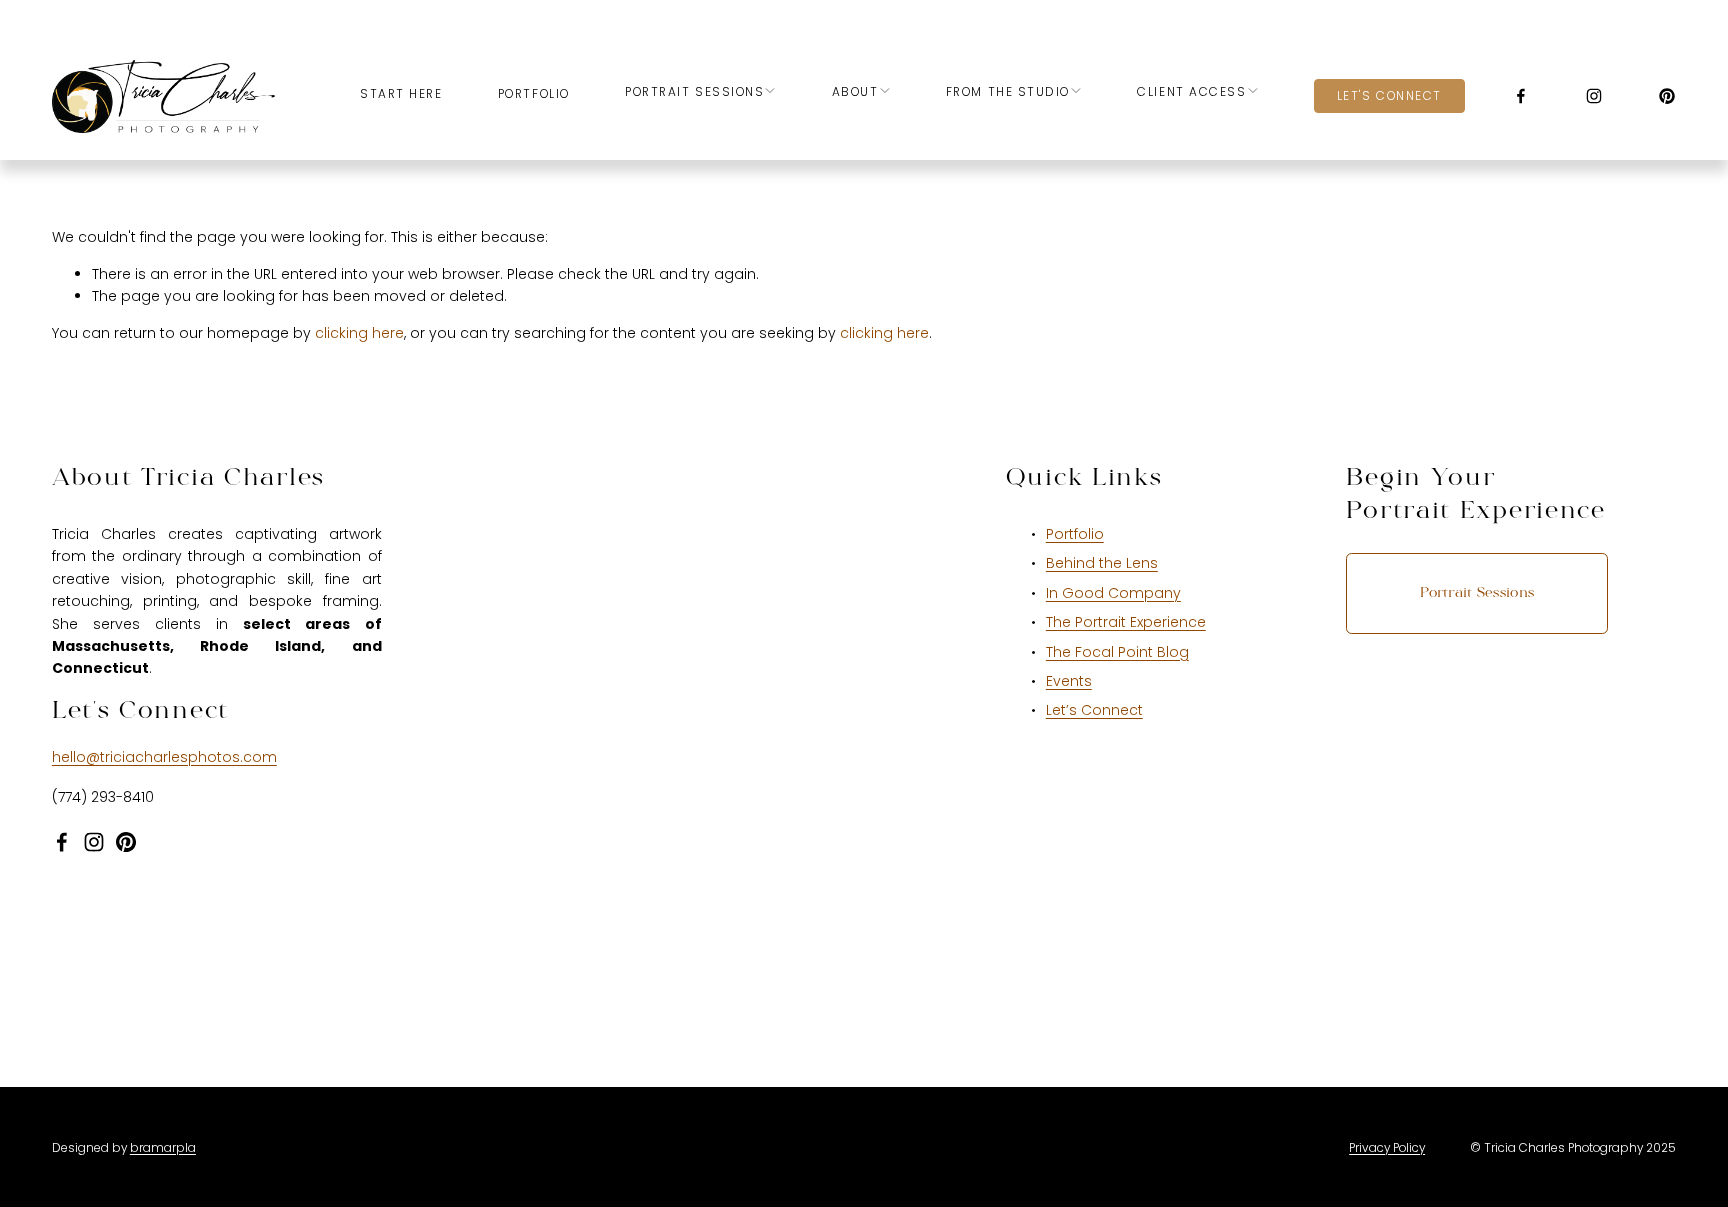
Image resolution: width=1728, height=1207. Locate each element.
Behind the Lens (1102, 563)
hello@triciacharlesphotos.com (164, 757)
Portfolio (534, 93)
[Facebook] (1521, 96)
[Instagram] (1594, 96)
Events (1069, 681)
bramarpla (163, 1147)
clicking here (359, 333)
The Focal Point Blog (1117, 652)
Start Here (401, 93)
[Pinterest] (1667, 96)
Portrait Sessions (1477, 593)
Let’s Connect (1094, 710)
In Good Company (1113, 593)
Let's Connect (1389, 95)
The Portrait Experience (1126, 622)
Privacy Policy (1387, 1147)
